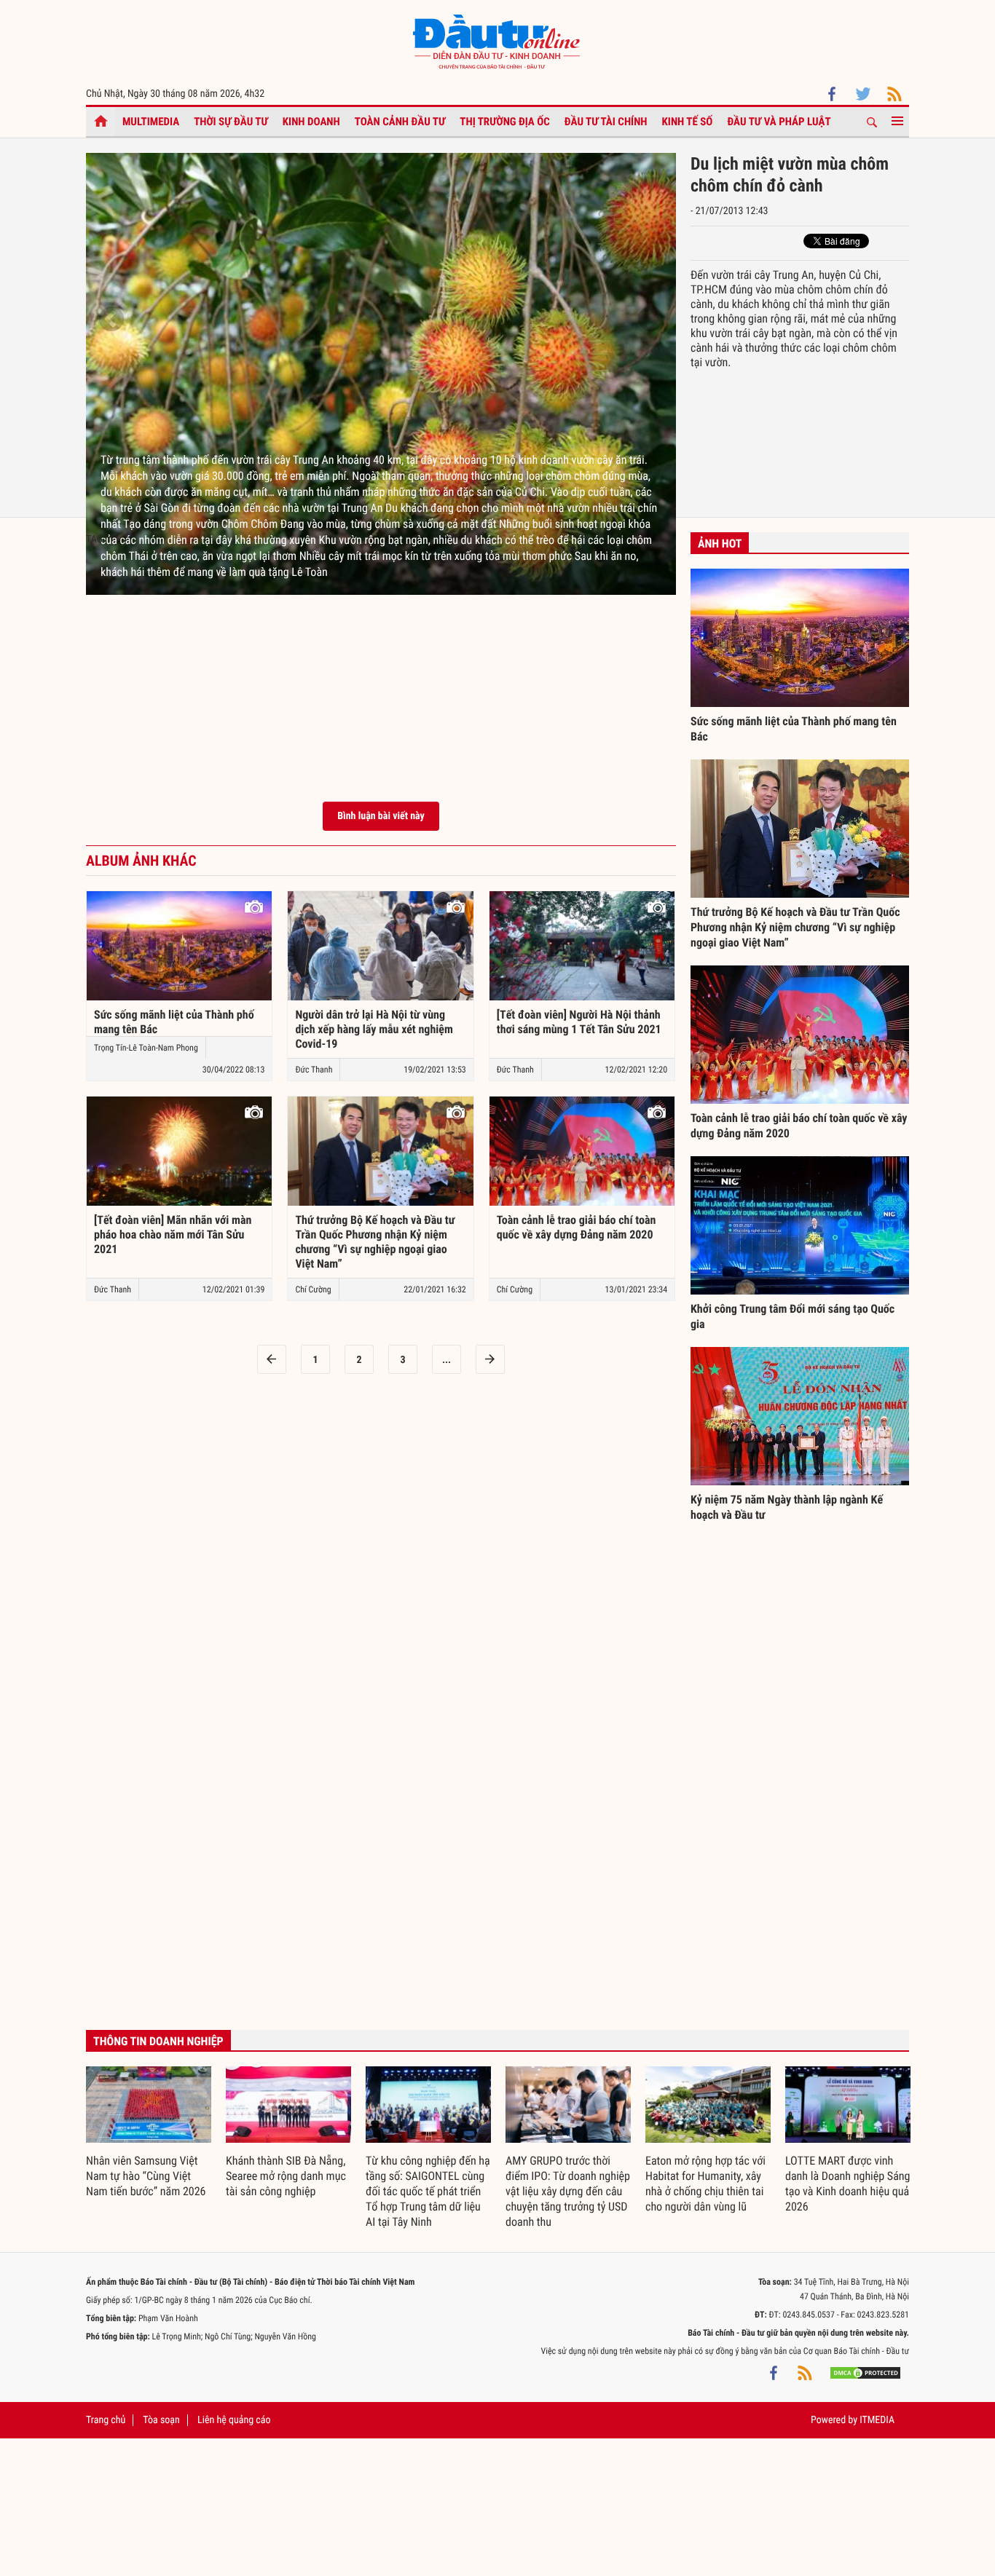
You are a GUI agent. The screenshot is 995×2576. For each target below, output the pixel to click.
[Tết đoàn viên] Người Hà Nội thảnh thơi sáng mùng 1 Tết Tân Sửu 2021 (579, 1022)
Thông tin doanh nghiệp (158, 2041)
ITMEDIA (877, 2420)
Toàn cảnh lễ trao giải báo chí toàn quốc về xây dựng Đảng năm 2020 (577, 1227)
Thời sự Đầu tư (231, 122)
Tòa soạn (161, 2420)
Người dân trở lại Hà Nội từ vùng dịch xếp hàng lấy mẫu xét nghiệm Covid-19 (374, 1029)
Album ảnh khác (141, 861)
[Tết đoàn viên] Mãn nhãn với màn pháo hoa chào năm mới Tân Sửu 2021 (173, 1234)
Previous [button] (111, 320)
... (447, 1360)
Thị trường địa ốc (505, 122)
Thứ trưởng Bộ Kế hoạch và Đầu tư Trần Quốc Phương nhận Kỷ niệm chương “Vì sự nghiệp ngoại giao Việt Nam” (375, 1242)
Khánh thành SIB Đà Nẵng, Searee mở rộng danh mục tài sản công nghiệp (286, 2176)
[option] (381, 382)
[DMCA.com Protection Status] (865, 2373)
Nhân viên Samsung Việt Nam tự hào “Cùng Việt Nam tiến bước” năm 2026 (146, 2176)
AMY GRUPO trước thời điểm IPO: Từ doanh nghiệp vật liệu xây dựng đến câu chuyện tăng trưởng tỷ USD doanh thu (568, 2191)
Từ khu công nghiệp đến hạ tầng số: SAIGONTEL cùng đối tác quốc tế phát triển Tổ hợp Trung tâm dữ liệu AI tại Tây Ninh (428, 2191)
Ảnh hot (720, 544)
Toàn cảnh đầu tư (400, 122)
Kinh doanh (311, 122)
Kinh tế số (688, 122)
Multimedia (151, 122)
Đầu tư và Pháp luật (779, 122)
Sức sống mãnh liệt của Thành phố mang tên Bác (174, 1022)
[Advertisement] (381, 671)
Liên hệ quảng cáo (234, 2420)
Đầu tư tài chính (606, 122)
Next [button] (650, 320)
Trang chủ (106, 2420)
